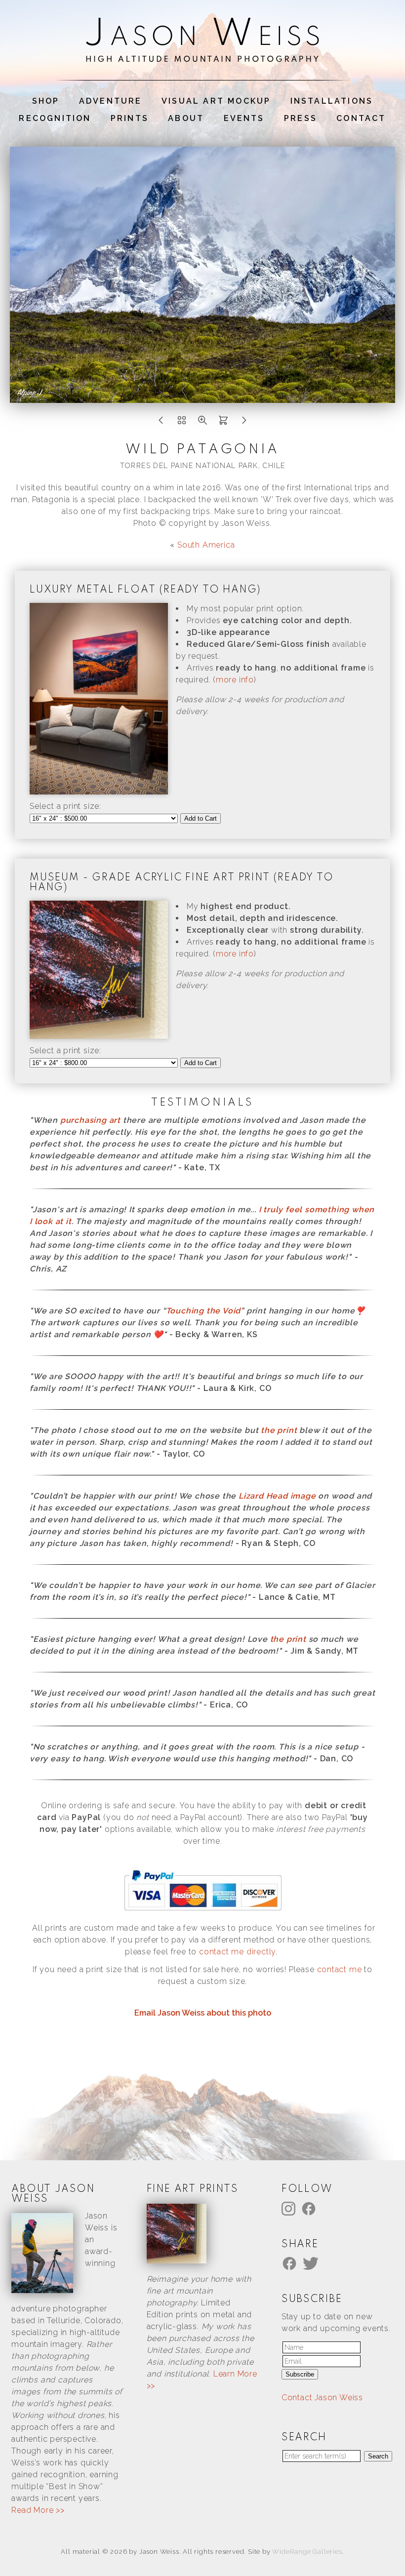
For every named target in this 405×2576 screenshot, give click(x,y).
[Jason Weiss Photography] (202, 56)
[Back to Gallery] (182, 423)
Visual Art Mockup (216, 101)
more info (235, 680)
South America (206, 545)
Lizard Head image (277, 1496)
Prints (130, 118)
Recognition (55, 118)
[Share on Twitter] (312, 2263)
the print (279, 1430)
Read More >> (38, 2510)
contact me (340, 1969)
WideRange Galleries (307, 2552)
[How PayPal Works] (203, 1911)
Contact (361, 118)
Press (301, 118)
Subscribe (300, 2374)
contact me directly (237, 1952)
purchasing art (90, 1120)
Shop (46, 101)
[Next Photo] (244, 423)
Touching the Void (203, 1311)
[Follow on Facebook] (310, 2208)
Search (378, 2456)
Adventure (111, 101)
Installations (332, 101)
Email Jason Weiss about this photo (203, 2013)
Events (244, 118)
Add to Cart (201, 818)
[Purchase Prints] (223, 423)
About (186, 118)
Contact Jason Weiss (322, 2398)
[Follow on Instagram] (290, 2208)
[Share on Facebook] (291, 2263)
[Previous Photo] (161, 423)
